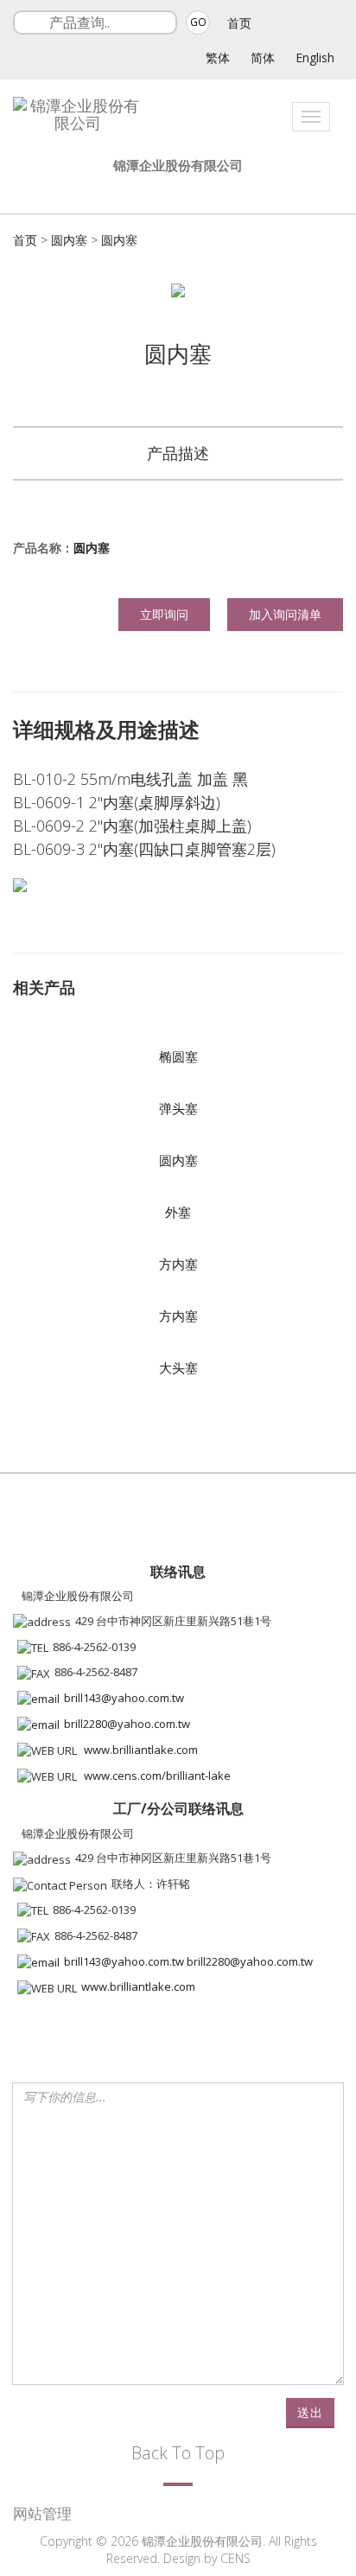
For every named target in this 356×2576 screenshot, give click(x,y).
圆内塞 (69, 240)
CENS (235, 2558)
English (315, 57)
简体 (263, 57)
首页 (239, 23)
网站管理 (42, 2513)
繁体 (218, 57)
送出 (310, 2412)
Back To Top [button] (178, 2453)
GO (198, 22)
